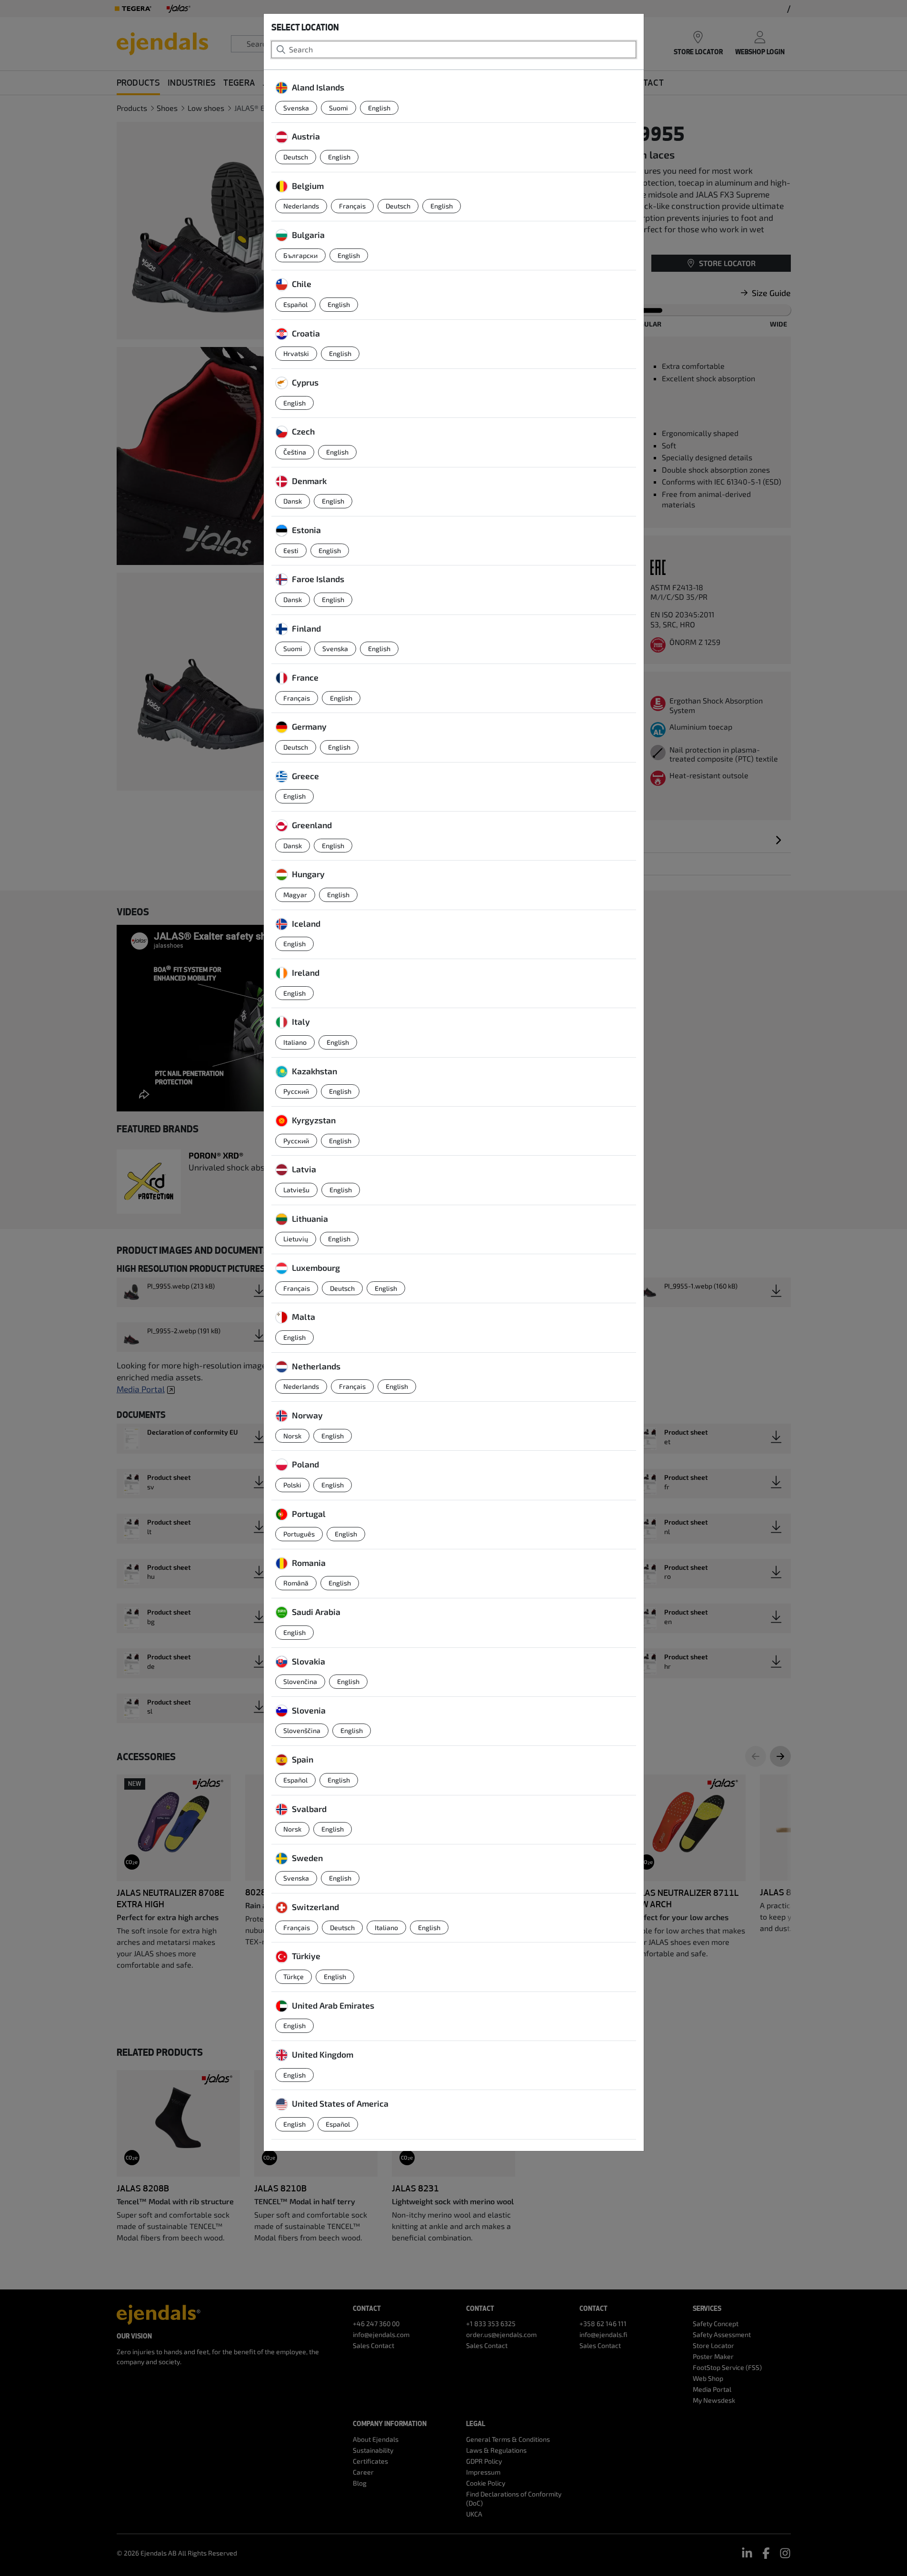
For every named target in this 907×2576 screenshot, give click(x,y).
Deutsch (296, 157)
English (379, 108)
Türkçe (294, 1977)
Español (295, 304)
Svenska (296, 108)
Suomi (339, 108)
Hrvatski (296, 353)
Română (296, 1583)
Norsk (292, 1436)
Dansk (293, 501)
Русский (296, 1091)
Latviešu (296, 1190)
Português (299, 1534)
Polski (292, 1485)
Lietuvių (296, 1239)
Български (300, 255)
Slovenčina (300, 1681)
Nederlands (301, 206)
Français (352, 206)
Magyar (295, 895)
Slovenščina (302, 1730)
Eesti (291, 550)
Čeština (295, 452)
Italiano (295, 1042)
